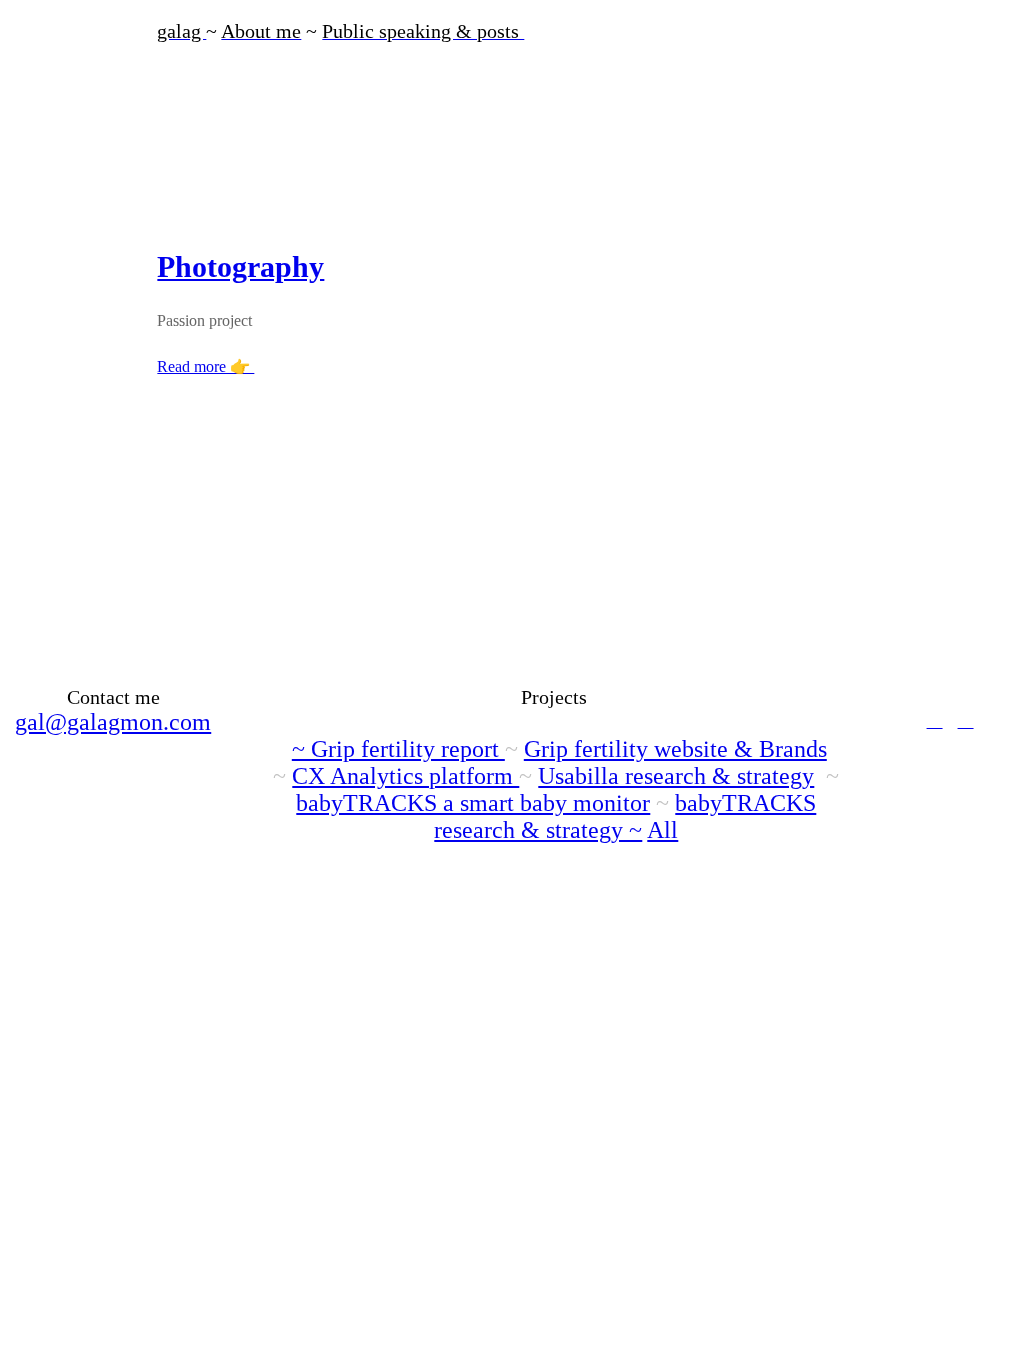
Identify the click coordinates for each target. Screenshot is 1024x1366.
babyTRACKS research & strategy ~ (625, 816)
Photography (240, 267)
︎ (966, 720)
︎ (935, 720)
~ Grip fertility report (398, 749)
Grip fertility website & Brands (675, 749)
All (662, 830)
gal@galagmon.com (113, 722)
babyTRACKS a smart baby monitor (473, 803)
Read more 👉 (205, 366)
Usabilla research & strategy (676, 776)
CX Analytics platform (405, 776)
